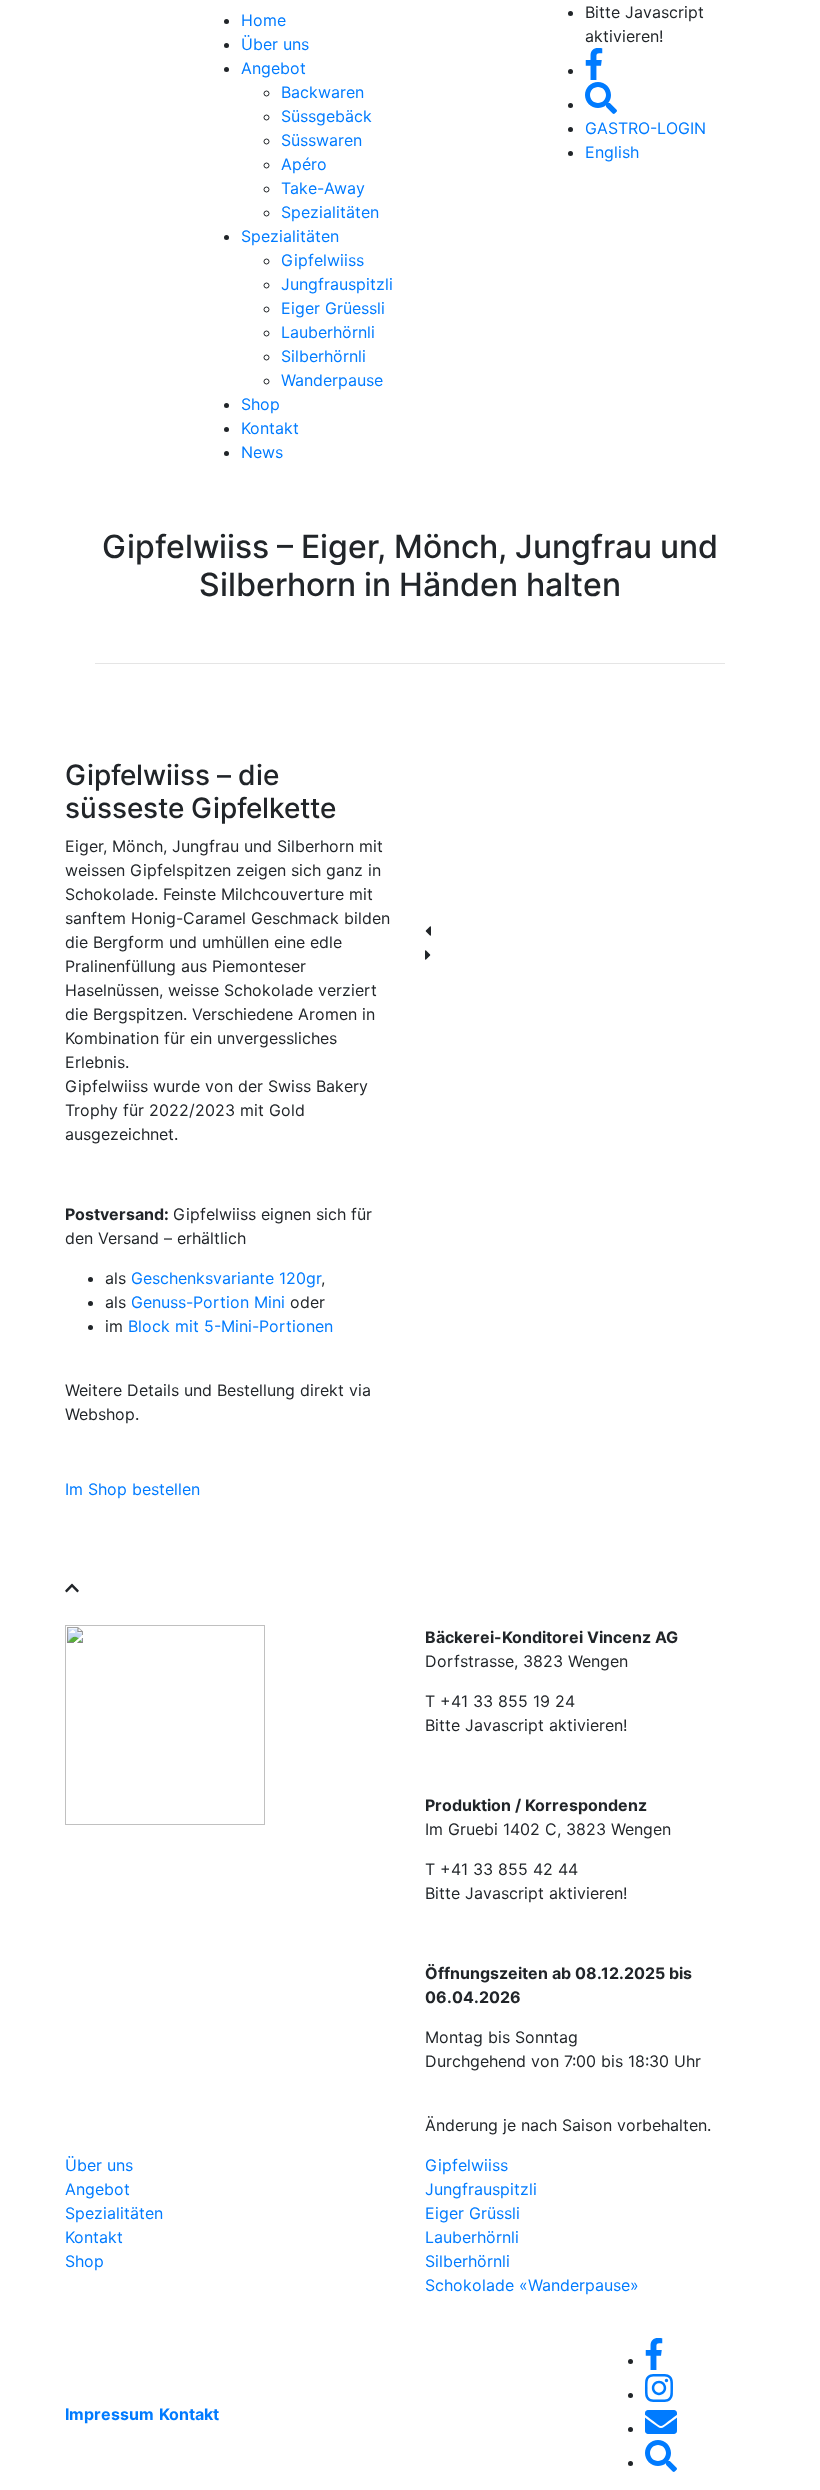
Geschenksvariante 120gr (226, 1278)
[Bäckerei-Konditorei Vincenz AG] (110, 12)
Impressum (109, 2414)
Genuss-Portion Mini (208, 1302)
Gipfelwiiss (322, 260)
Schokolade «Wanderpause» (532, 2285)
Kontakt (270, 428)
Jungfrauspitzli (337, 284)
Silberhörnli (323, 356)
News (262, 452)
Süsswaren (321, 140)
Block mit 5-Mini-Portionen (230, 1326)
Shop (260, 404)
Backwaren (322, 92)
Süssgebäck (326, 116)
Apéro (304, 164)
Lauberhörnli (328, 332)
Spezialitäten (330, 212)
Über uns (275, 44)
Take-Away (323, 188)
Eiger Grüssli (472, 2213)
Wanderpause (332, 380)
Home (263, 20)
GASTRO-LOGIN (645, 128)
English (612, 152)
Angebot (273, 68)
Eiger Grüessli (333, 308)
